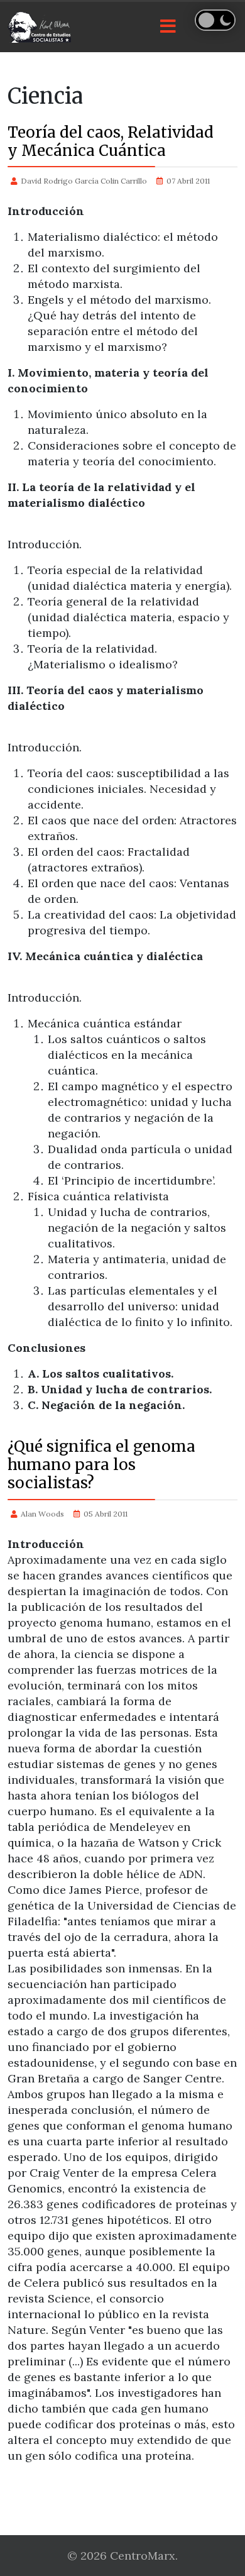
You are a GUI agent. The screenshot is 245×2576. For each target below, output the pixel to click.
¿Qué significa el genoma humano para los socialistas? (101, 1465)
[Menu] (168, 27)
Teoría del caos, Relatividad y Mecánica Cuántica (111, 141)
